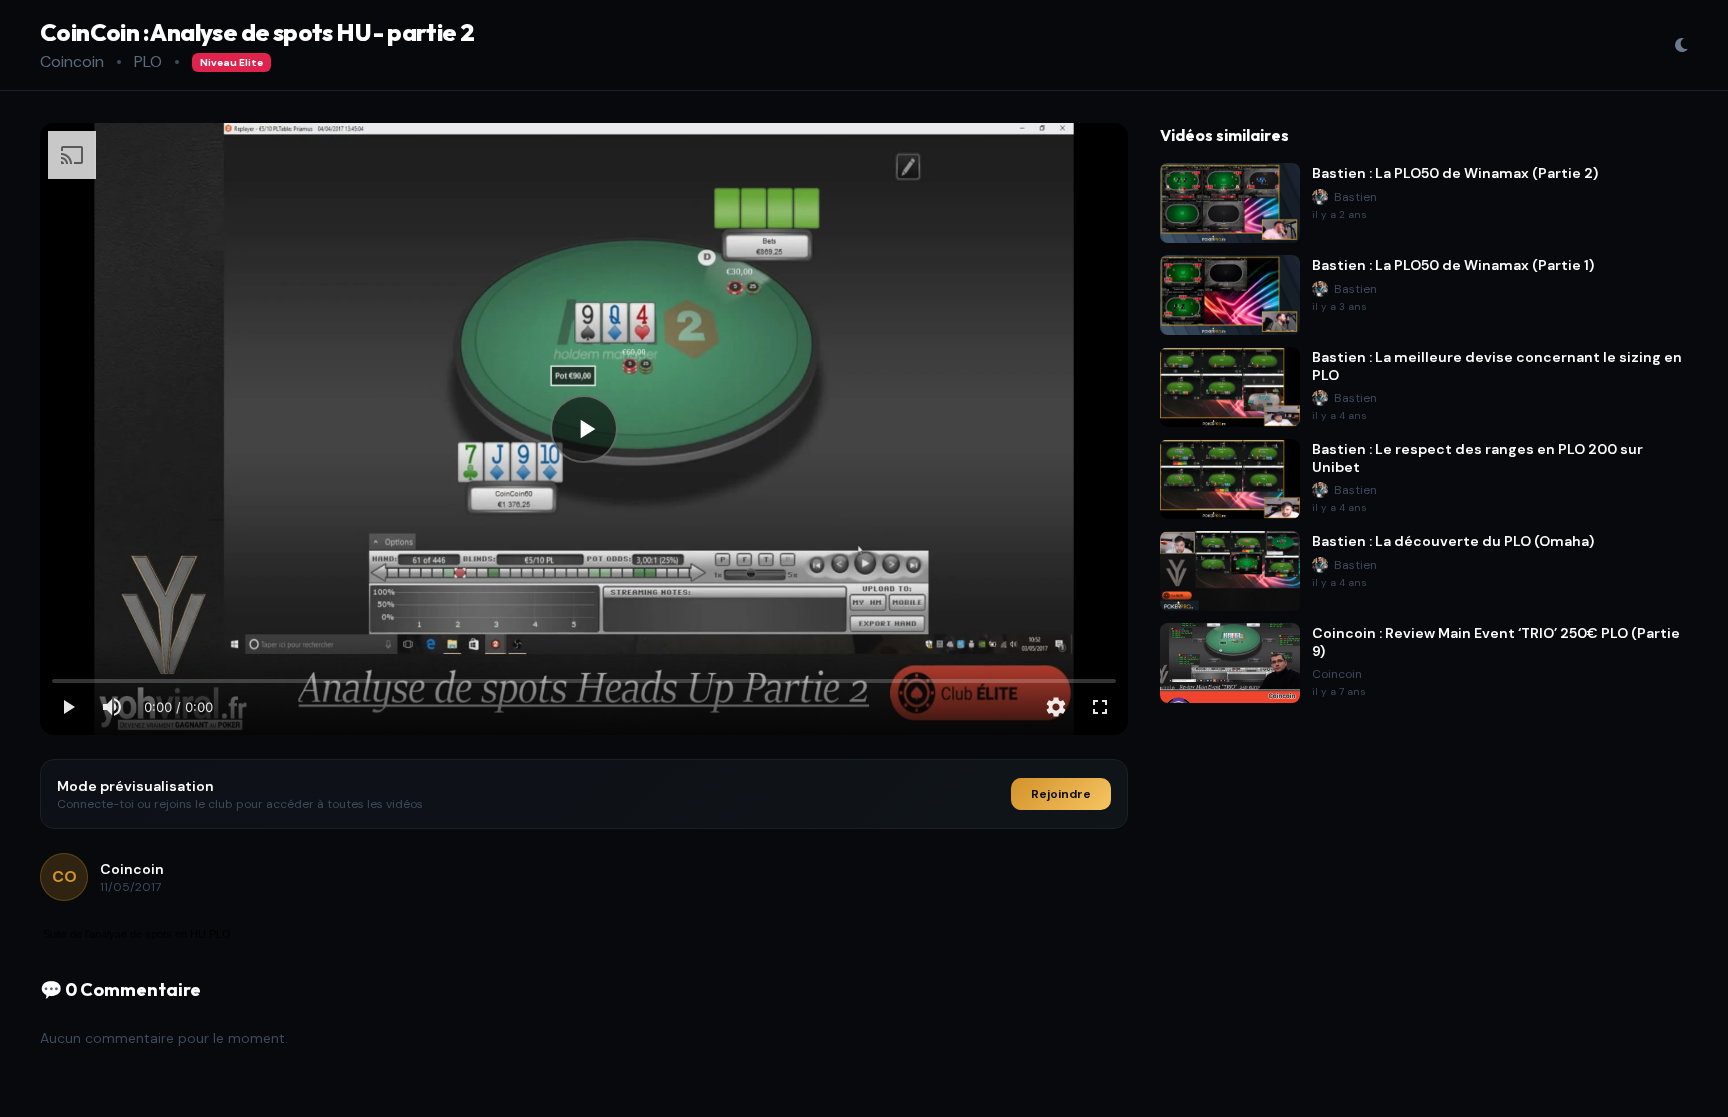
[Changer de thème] (1681, 45)
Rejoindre (1061, 794)
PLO (148, 61)
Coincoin (72, 61)
